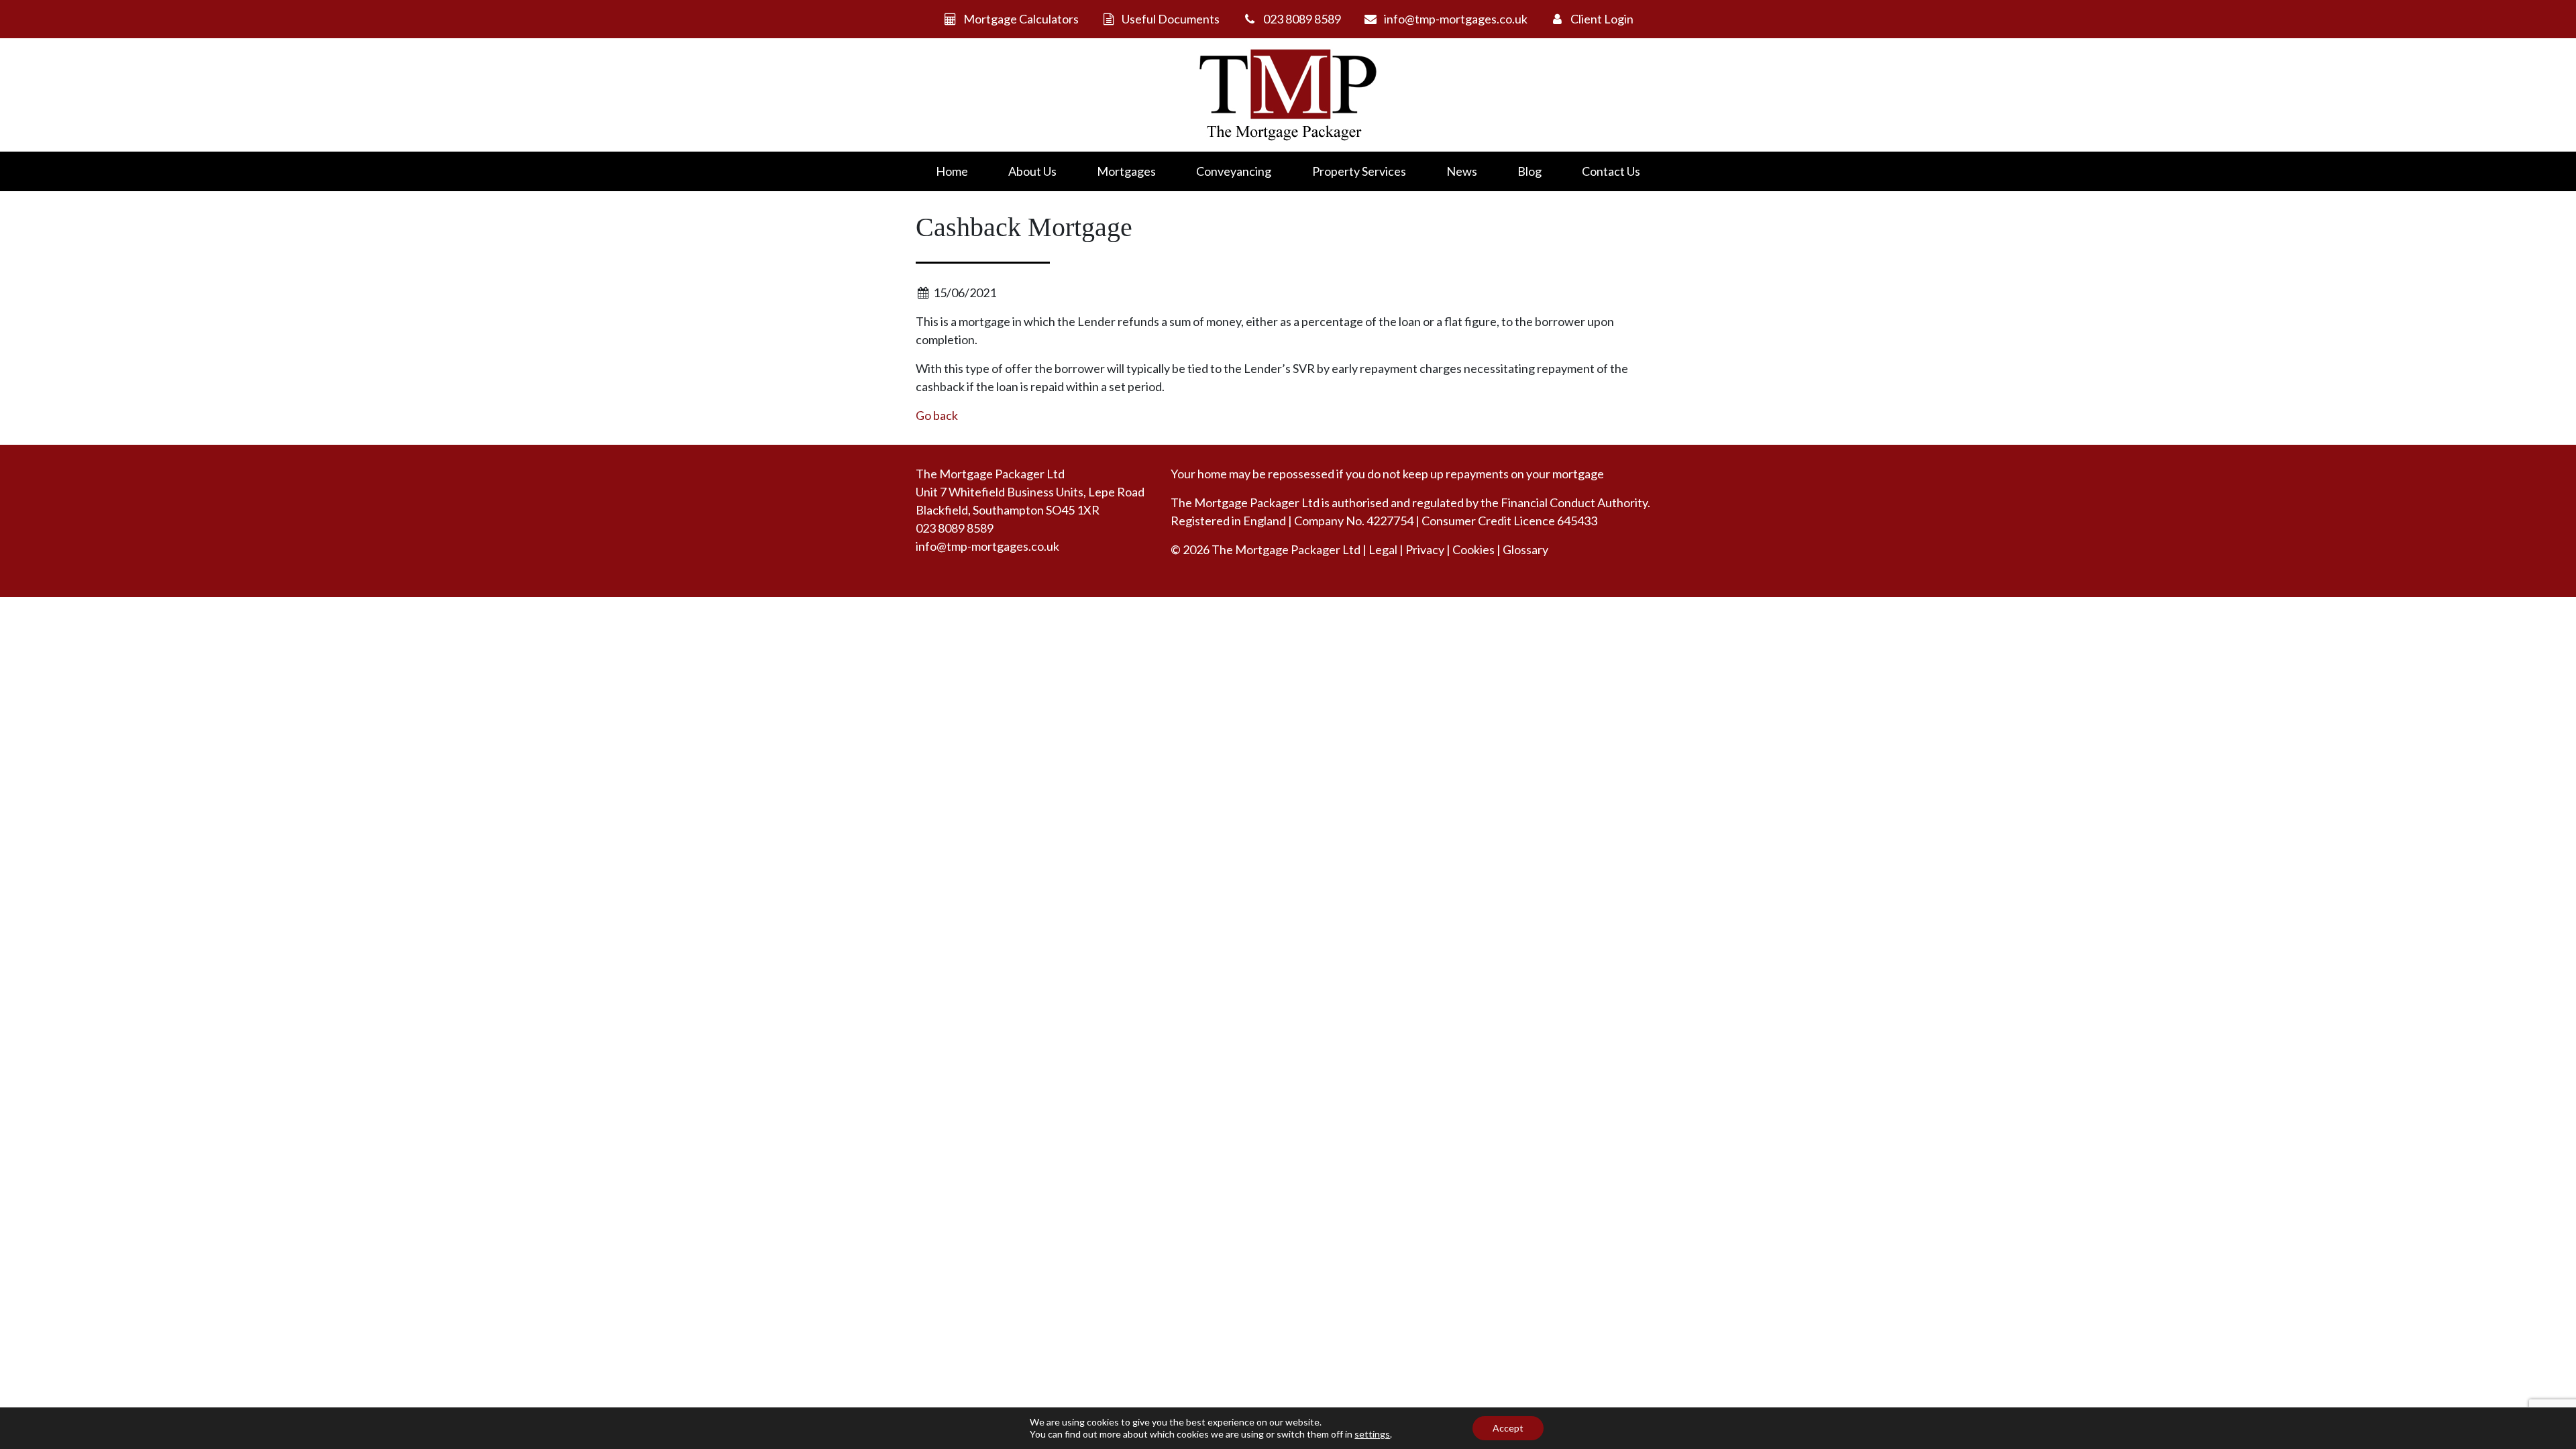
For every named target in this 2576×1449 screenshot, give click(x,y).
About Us (1032, 171)
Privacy (1425, 549)
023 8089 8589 (1302, 19)
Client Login (1602, 19)
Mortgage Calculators (1021, 19)
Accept (1508, 1428)
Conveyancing (1234, 171)
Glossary (1525, 549)
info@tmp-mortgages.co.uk (1456, 19)
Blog (1529, 171)
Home (952, 171)
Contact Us (1611, 171)
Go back (937, 415)
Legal (1383, 549)
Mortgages (1126, 171)
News (1462, 171)
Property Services (1359, 171)
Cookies (1473, 549)
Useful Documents (1171, 19)
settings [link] (1372, 1434)
